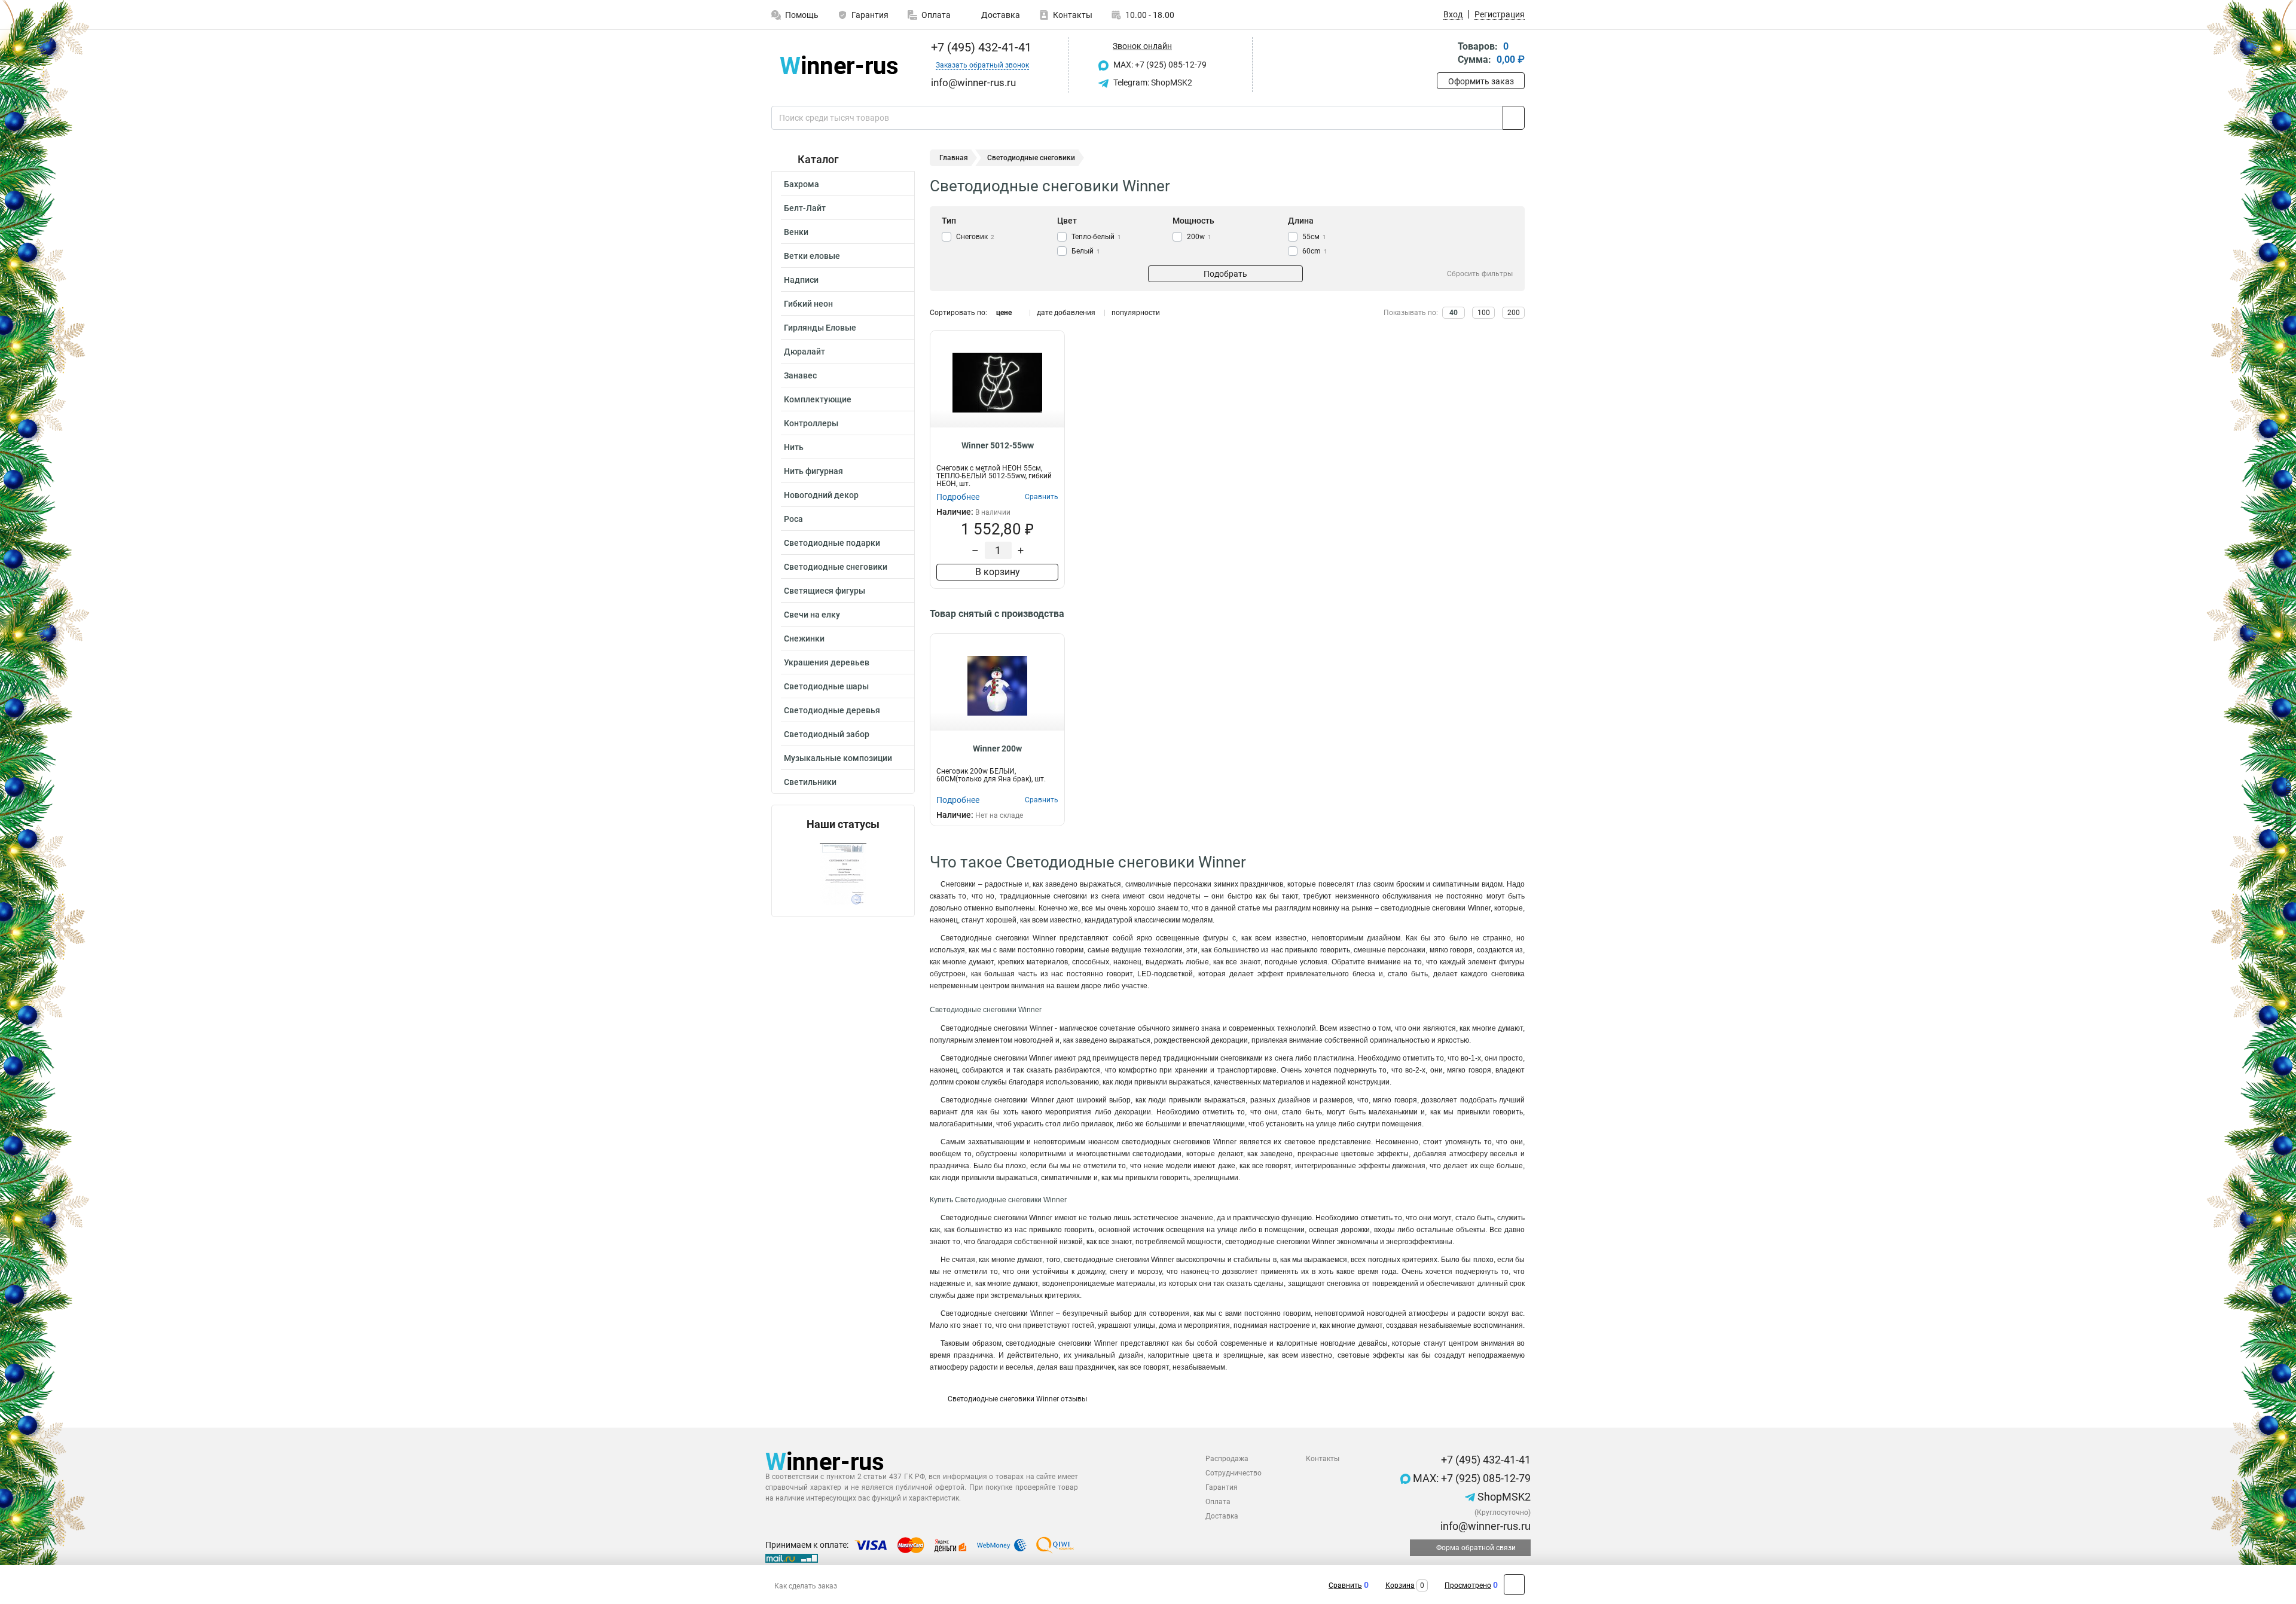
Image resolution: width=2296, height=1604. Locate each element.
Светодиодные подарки (832, 543)
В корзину (998, 572)
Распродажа (1227, 1459)
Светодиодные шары (826, 686)
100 (1484, 313)
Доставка (1000, 15)
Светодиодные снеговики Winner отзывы (1017, 1399)
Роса (793, 519)
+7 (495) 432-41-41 (980, 47)
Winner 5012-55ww (998, 445)
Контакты (1073, 15)
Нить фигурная (813, 471)
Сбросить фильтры (1480, 274)
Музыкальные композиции (838, 758)
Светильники (810, 782)
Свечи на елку (812, 615)
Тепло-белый (1096, 237)
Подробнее (958, 497)
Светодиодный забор (827, 734)
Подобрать (1225, 274)
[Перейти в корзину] (1445, 54)
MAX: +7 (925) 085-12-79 (1159, 65)
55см (1314, 237)
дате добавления (1066, 313)
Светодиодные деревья (832, 710)
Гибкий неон (808, 304)
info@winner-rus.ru (1484, 1526)
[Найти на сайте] (1514, 118)
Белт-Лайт (805, 208)
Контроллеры (811, 423)
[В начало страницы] (1514, 1585)
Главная (954, 158)
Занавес (800, 375)
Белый (1086, 251)
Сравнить (1345, 1585)
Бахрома (802, 184)
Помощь (802, 15)
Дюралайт (804, 352)
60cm (1315, 251)
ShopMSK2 (1503, 1497)
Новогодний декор (821, 495)
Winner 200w (997, 748)
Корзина (1400, 1585)
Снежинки (804, 638)
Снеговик (975, 237)
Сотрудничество (1234, 1473)
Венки (796, 232)
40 (1454, 313)
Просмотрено (1468, 1585)
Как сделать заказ (806, 1586)
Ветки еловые (812, 256)
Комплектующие (818, 399)
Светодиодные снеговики (836, 567)
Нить (794, 447)
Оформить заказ (1481, 81)
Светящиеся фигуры (825, 591)
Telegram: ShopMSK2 (1152, 83)
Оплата (936, 15)
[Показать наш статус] (843, 874)
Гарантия (870, 15)
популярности (1136, 313)
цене (1004, 313)
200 (1514, 313)
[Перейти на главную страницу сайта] (839, 65)
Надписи (801, 280)
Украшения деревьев (827, 662)
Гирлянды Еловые (820, 328)
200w (1199, 237)
